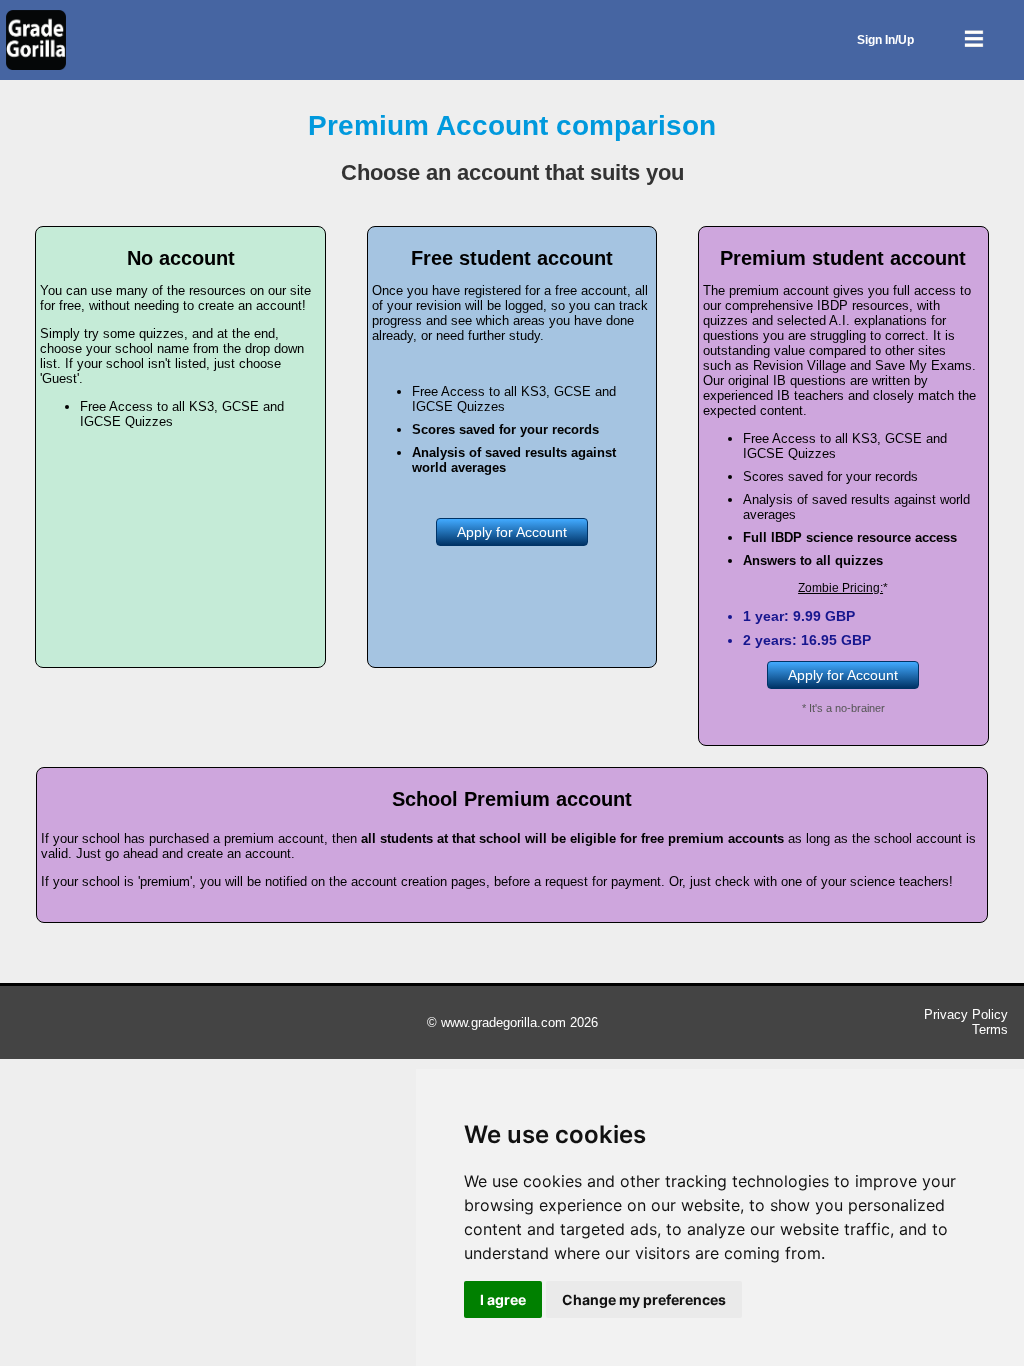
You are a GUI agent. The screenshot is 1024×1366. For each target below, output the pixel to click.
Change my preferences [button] (644, 1299)
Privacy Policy (966, 1014)
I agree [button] (503, 1299)
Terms (990, 1029)
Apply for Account (512, 532)
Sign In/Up (885, 40)
